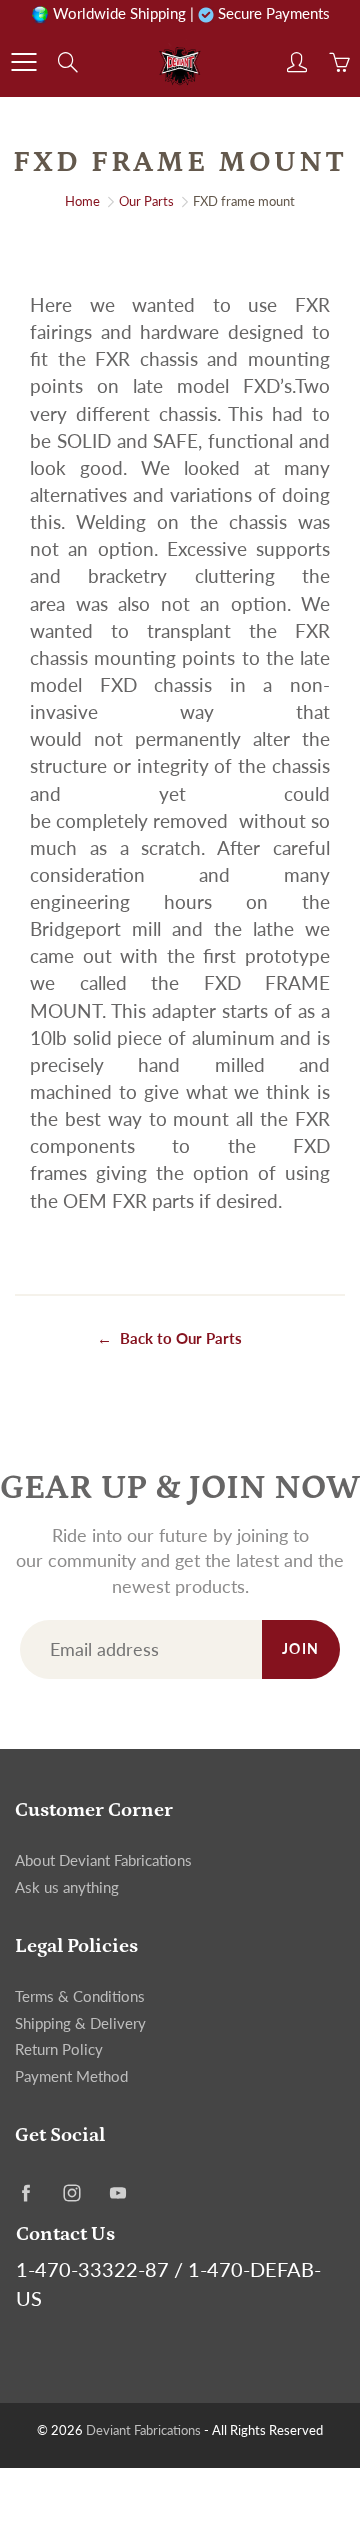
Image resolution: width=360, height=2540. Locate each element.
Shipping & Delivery (80, 2023)
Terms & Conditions (80, 1996)
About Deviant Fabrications (103, 1860)
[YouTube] (117, 2193)
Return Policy (59, 2049)
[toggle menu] (23, 62)
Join (301, 1648)
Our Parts (146, 201)
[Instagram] (71, 2193)
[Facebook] (25, 2193)
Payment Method (71, 2076)
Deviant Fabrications (143, 2430)
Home (82, 201)
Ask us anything (67, 1887)
